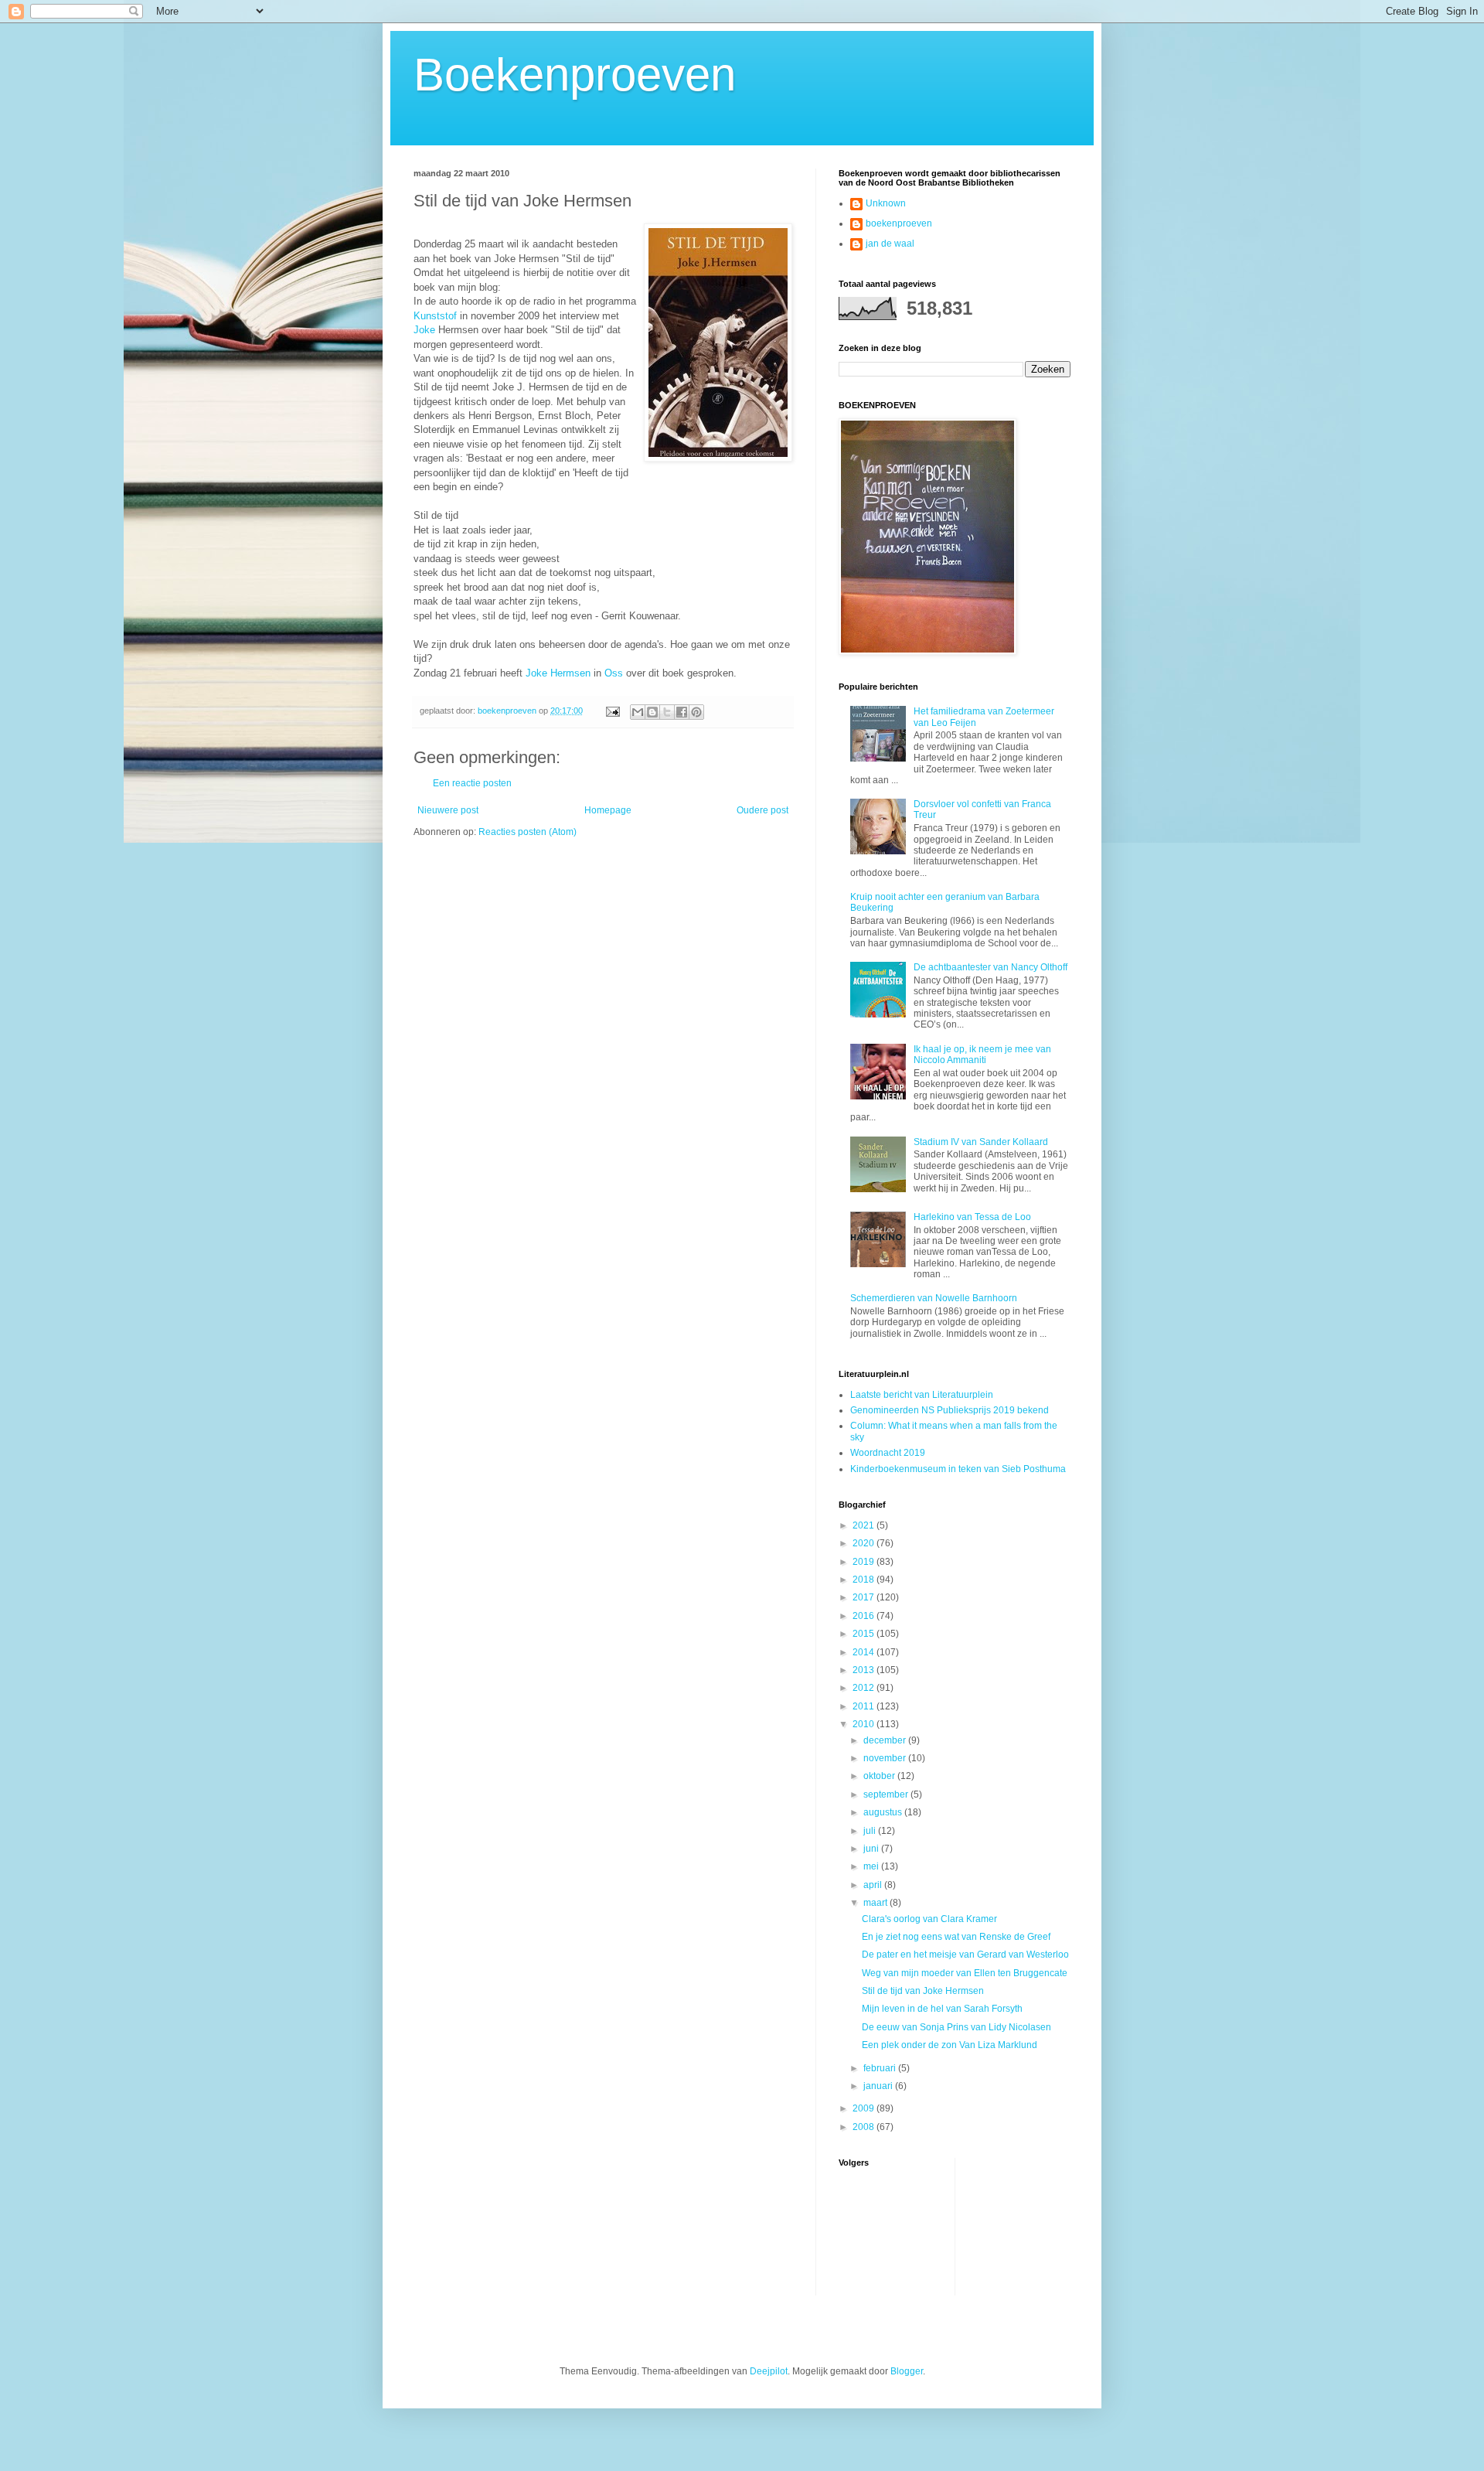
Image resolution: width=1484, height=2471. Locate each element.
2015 (865, 1634)
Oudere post (762, 810)
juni (872, 1849)
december (886, 1740)
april (874, 1885)
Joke (426, 330)
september (887, 1794)
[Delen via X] (667, 712)
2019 (865, 1562)
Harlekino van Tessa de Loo (972, 1217)
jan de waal (890, 244)
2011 (865, 1706)
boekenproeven (899, 223)
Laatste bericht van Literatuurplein (922, 1395)
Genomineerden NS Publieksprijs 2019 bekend (950, 1410)
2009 (865, 2108)
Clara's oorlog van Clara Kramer (929, 1919)
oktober (880, 1776)
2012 (865, 1688)
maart (876, 1903)
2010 (865, 1724)
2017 (865, 1597)
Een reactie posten (472, 783)
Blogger (907, 2371)
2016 (865, 1616)
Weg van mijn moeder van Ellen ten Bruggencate (965, 1973)
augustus (884, 1812)
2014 (865, 1652)
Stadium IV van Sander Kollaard (981, 1142)
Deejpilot (769, 2371)
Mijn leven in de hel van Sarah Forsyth (942, 2009)
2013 (865, 1670)
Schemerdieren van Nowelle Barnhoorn (934, 1298)
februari (881, 2068)
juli (871, 1831)
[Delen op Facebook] (682, 712)
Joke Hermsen (558, 673)
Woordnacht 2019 (888, 1453)
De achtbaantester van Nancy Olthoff (990, 967)
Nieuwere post (448, 810)
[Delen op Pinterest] (696, 712)
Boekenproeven (575, 75)
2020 (865, 1543)
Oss (614, 673)
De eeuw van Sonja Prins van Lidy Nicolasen (956, 2027)
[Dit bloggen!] (652, 712)
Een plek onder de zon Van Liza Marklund (950, 2045)
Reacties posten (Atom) (528, 832)
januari (879, 2086)
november (886, 1758)
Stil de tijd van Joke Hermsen (923, 1991)
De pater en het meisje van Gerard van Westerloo (965, 1955)
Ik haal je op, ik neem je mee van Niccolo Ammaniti (982, 1055)
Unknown (886, 203)
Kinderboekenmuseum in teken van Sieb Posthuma (958, 1469)
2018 (865, 1580)
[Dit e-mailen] (638, 712)
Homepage (608, 810)
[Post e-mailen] (612, 711)
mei (872, 1866)
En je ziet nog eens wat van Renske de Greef (956, 1937)
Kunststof (435, 316)
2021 (865, 1525)
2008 (865, 2127)
